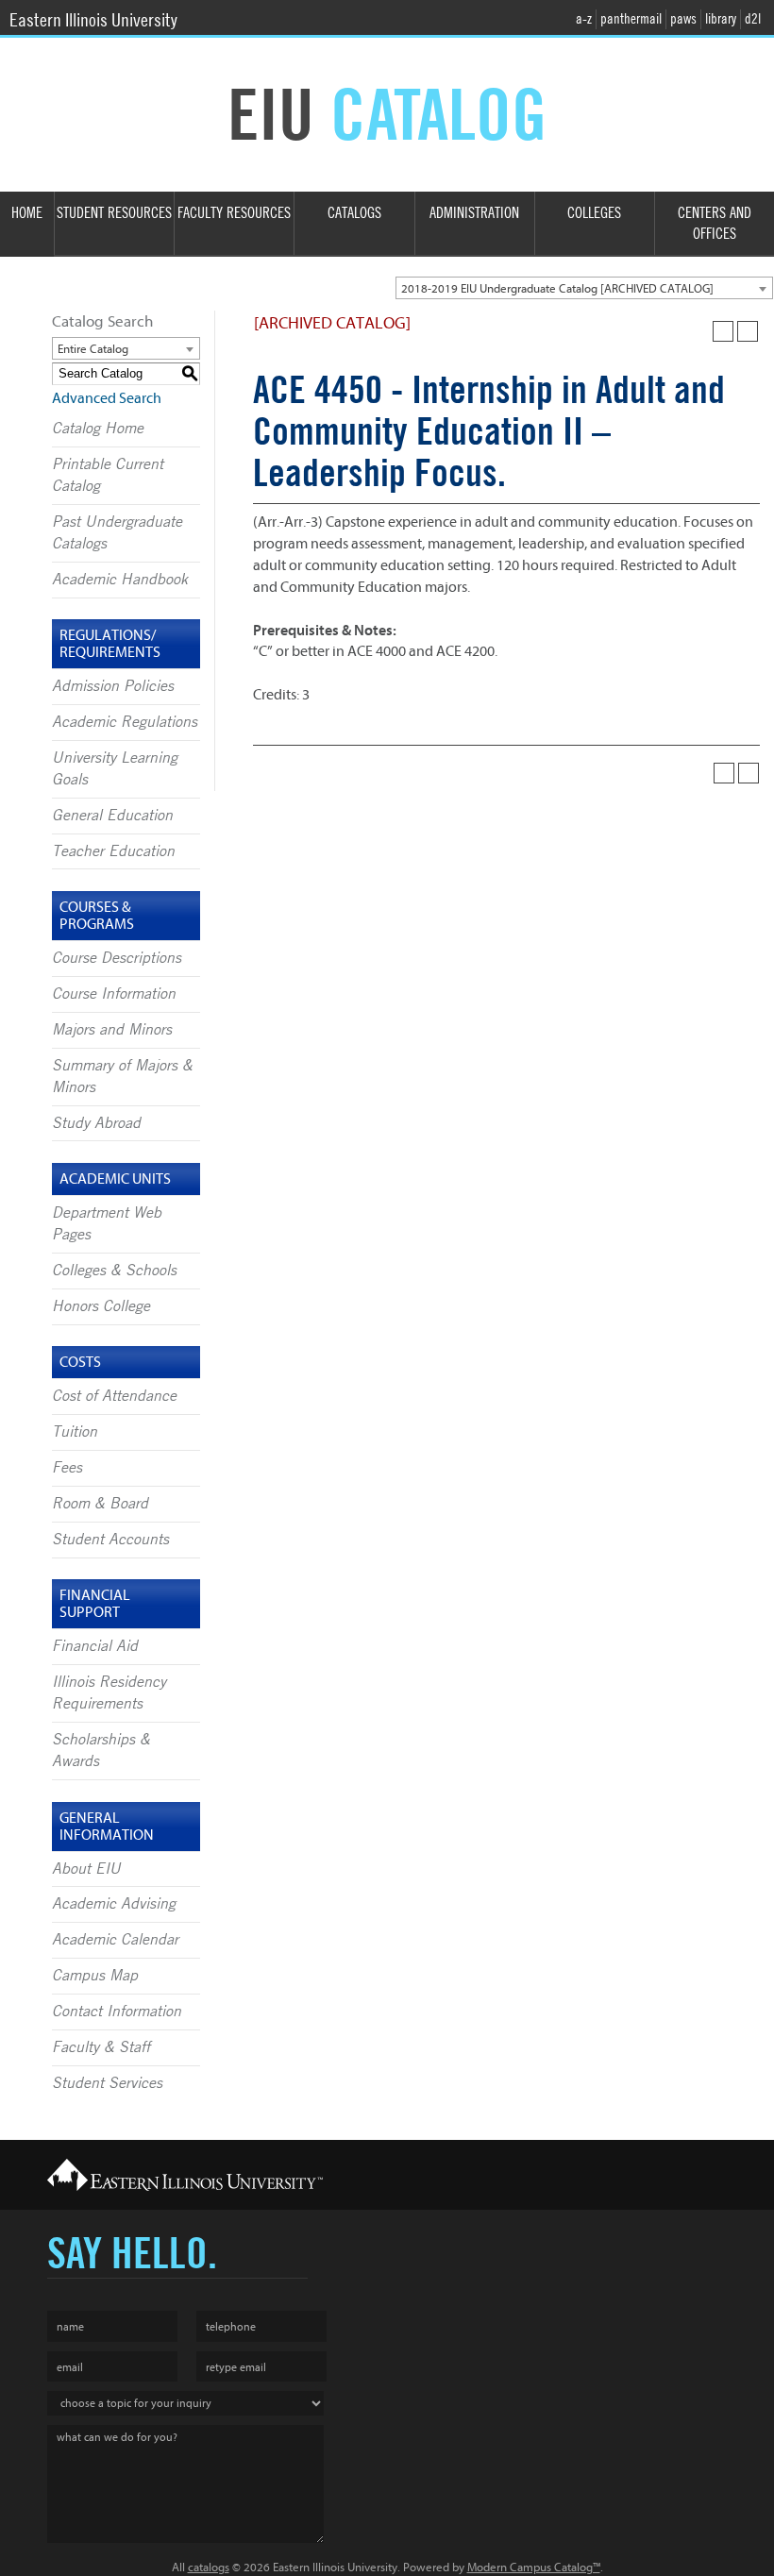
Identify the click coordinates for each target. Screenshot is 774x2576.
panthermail (631, 19)
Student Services (107, 2083)
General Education (112, 816)
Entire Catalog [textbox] (93, 349)
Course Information (114, 994)
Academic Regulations (125, 722)
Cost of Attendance (114, 1396)
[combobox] (584, 288)
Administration (474, 213)
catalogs (209, 2567)
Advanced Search (107, 398)
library (721, 19)
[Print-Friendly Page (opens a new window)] (723, 331)
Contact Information (117, 2012)
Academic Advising (114, 1904)
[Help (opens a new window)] (748, 331)
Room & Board (100, 1504)
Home (27, 213)
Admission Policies (113, 686)
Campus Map (95, 1976)
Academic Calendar (115, 1940)
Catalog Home (98, 429)
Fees (67, 1468)
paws (683, 19)
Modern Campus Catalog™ (534, 2567)
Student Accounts (110, 1540)
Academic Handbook (120, 580)
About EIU (86, 1869)
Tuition (75, 1432)
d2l (753, 19)
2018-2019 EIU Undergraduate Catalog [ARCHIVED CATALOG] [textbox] (557, 288)
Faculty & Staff (101, 2047)
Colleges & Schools (114, 1271)
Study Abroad (96, 1123)
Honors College (101, 1306)
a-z (584, 19)
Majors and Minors (112, 1030)
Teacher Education (113, 851)
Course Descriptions (117, 958)
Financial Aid (95, 1646)
